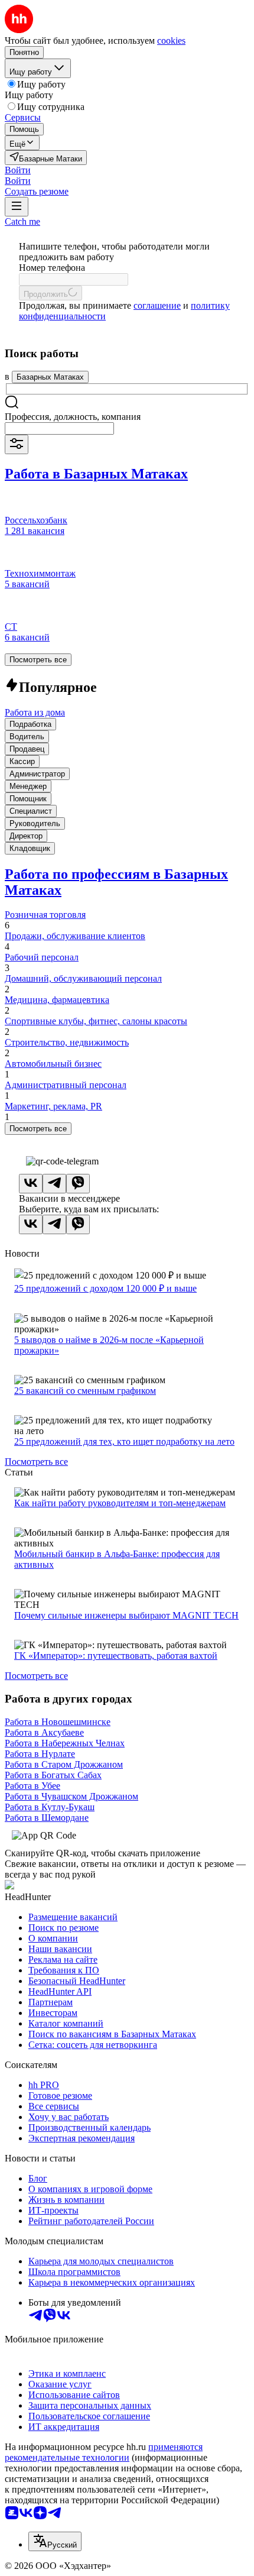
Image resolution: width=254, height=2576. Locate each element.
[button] (18, 170)
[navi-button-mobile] (17, 207)
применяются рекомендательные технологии (104, 2452)
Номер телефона (52, 268)
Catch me (22, 221)
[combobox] (59, 428)
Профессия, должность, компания (73, 417)
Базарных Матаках (50, 377)
